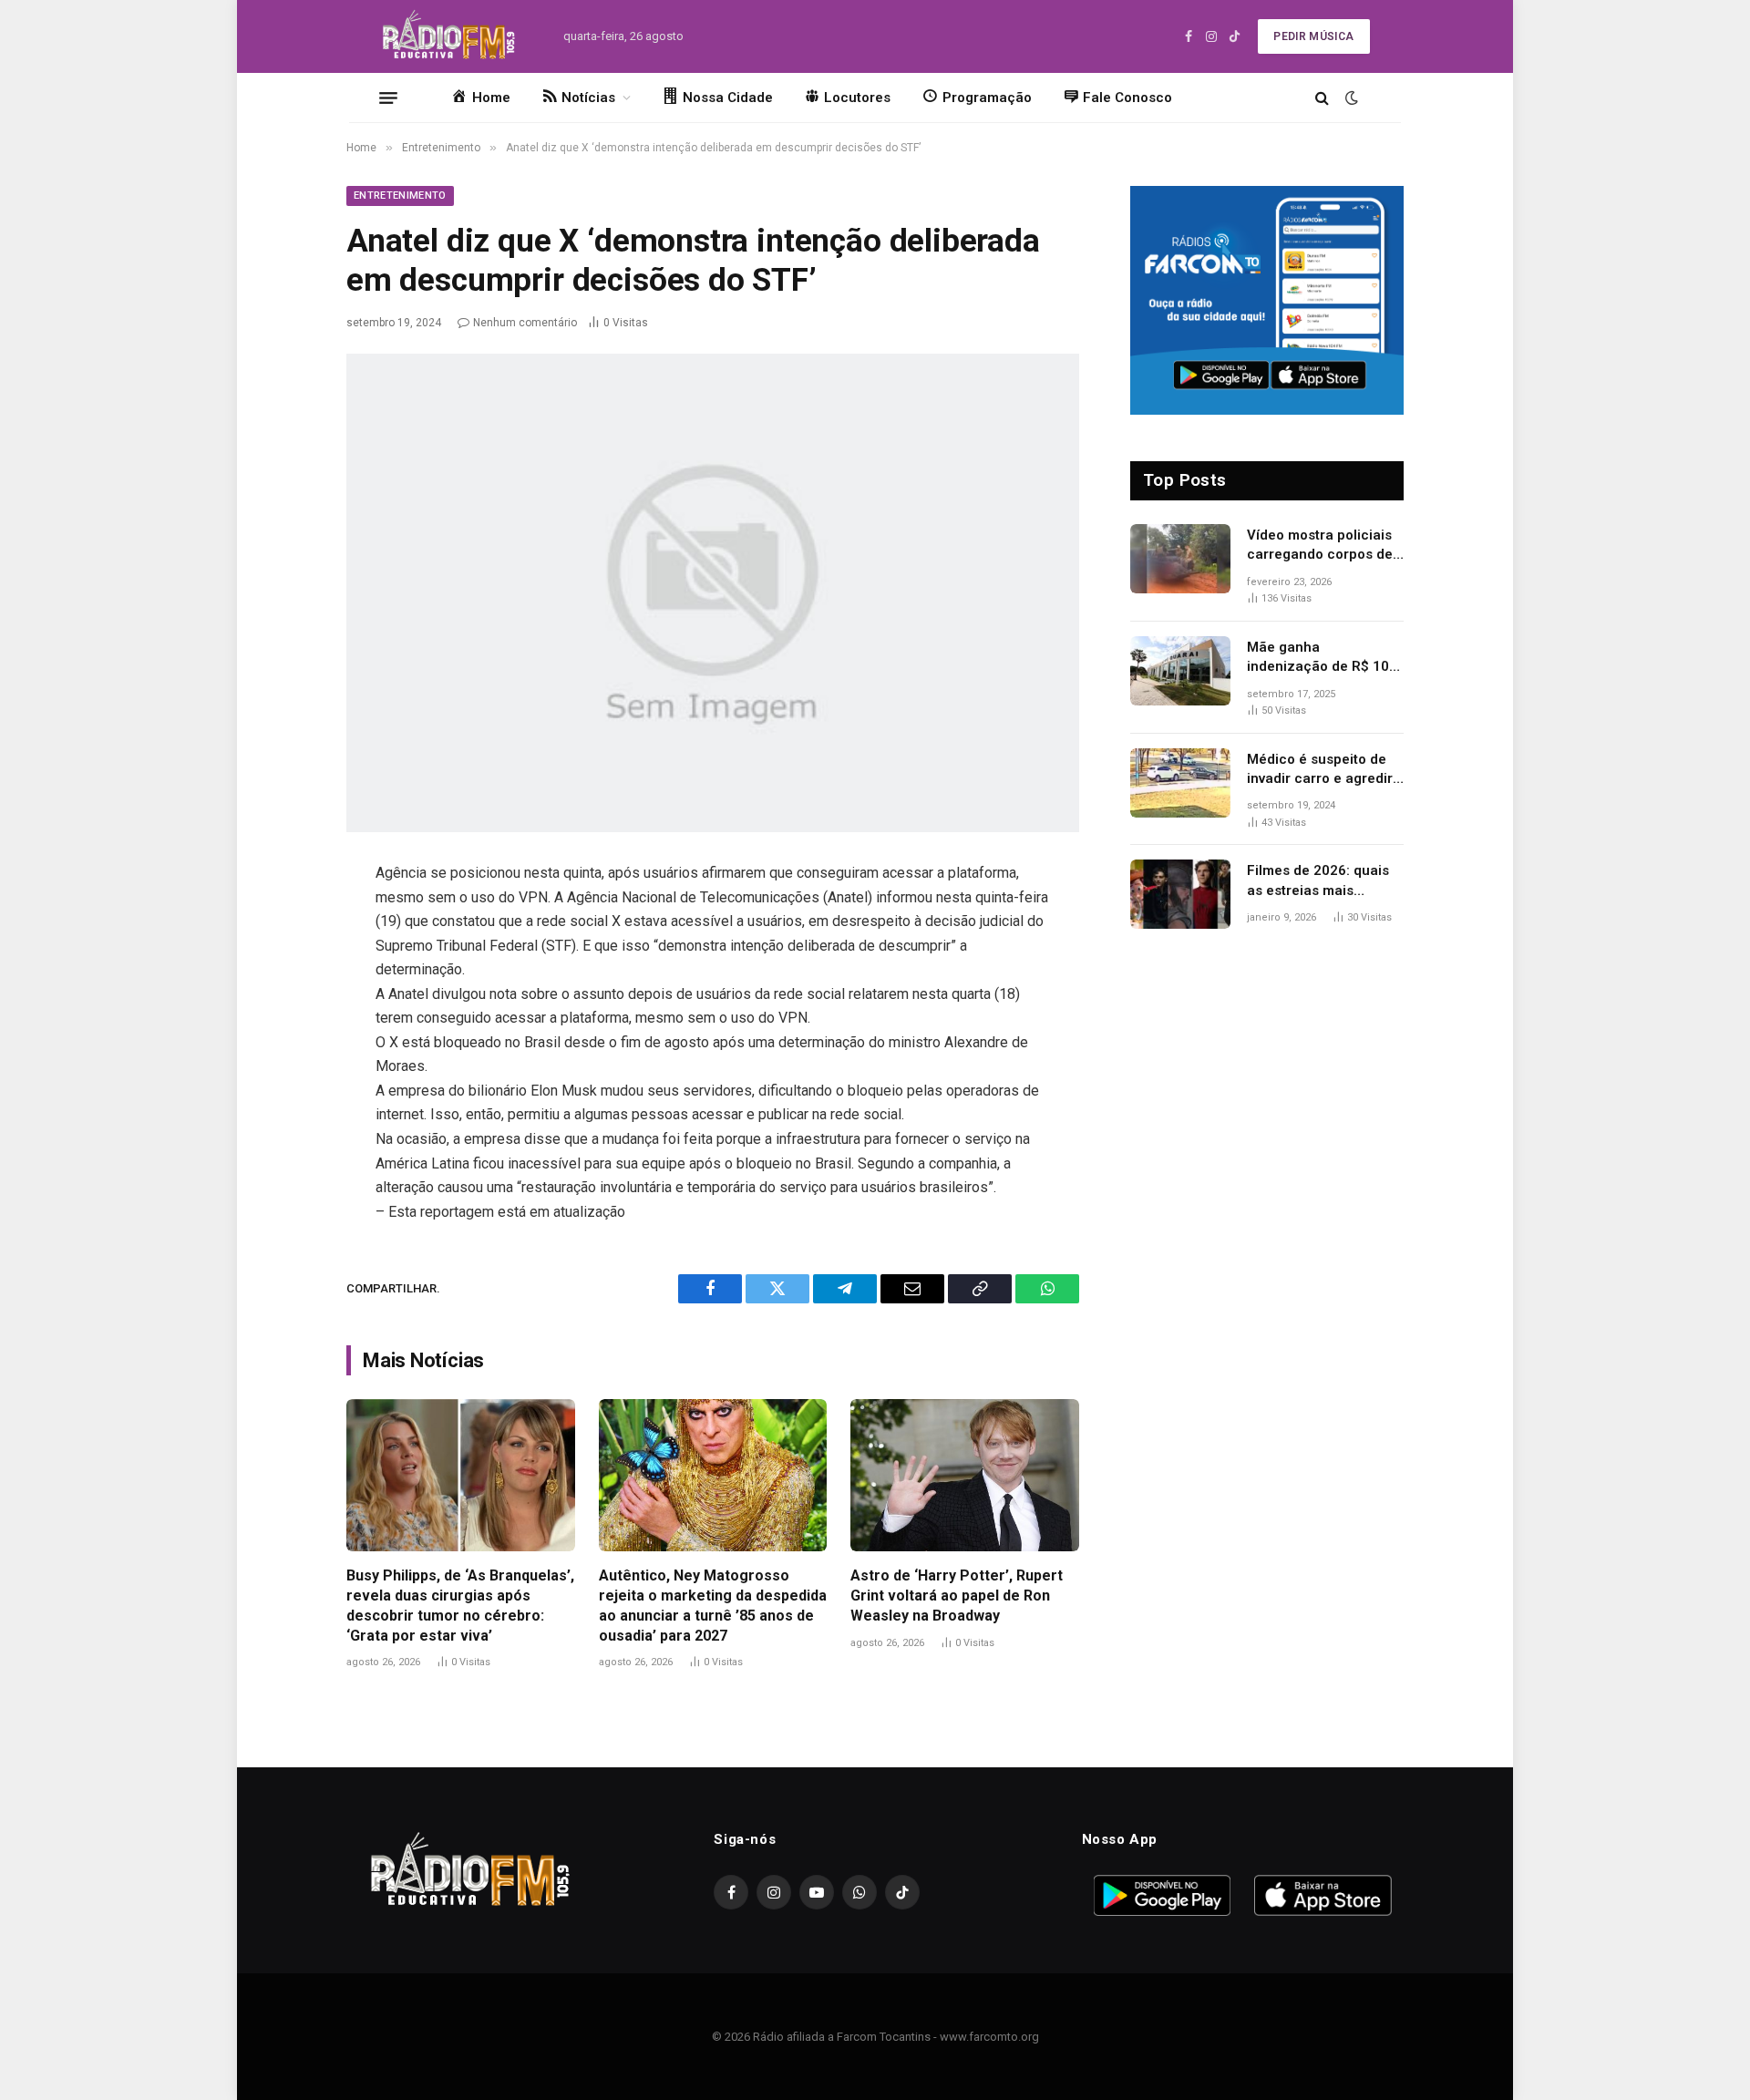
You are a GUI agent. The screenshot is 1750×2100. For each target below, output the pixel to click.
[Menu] (388, 98)
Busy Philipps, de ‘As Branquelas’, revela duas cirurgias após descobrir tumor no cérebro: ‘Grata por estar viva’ (460, 1605)
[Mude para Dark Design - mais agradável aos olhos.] (1350, 98)
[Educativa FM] (449, 36)
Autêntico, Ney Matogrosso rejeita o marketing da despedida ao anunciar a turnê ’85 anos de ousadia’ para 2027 (713, 1605)
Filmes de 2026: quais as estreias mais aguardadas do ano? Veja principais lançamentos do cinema (1325, 881)
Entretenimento (400, 196)
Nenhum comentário (525, 323)
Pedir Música (1313, 36)
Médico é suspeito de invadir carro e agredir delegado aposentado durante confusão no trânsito (1320, 770)
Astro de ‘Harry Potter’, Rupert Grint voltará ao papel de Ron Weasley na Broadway (957, 1596)
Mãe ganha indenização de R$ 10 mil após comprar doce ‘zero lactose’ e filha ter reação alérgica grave (1324, 658)
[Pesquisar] (1322, 98)
